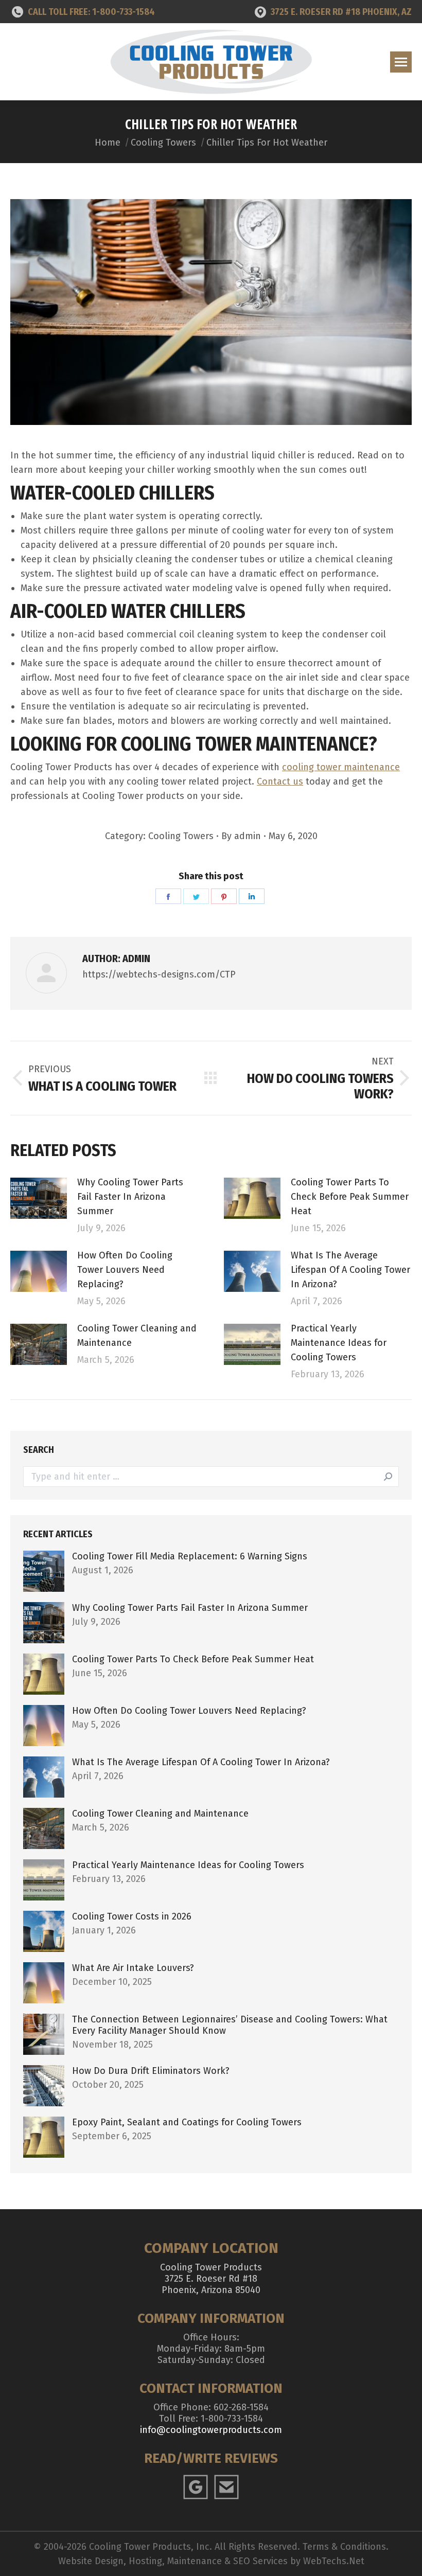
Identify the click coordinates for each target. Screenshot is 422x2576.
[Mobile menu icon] (401, 62)
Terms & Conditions (344, 2547)
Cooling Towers (181, 836)
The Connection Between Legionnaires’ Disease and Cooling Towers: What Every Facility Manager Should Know (230, 2025)
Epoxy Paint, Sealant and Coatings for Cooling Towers (187, 2122)
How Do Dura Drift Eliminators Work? (151, 2071)
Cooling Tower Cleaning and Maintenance (137, 1336)
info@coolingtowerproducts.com (211, 2430)
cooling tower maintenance (341, 767)
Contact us (280, 781)
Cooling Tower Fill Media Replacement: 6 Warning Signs (190, 1556)
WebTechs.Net (334, 2561)
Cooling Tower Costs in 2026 (132, 1916)
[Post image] (39, 1198)
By (241, 836)
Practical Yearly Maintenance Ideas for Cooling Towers (339, 1343)
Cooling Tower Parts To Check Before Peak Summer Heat (350, 1197)
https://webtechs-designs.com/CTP (159, 974)
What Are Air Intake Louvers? (133, 1968)
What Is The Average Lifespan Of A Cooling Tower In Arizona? (350, 1270)
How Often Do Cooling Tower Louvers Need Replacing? (125, 1270)
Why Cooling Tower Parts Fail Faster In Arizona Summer (130, 1197)
